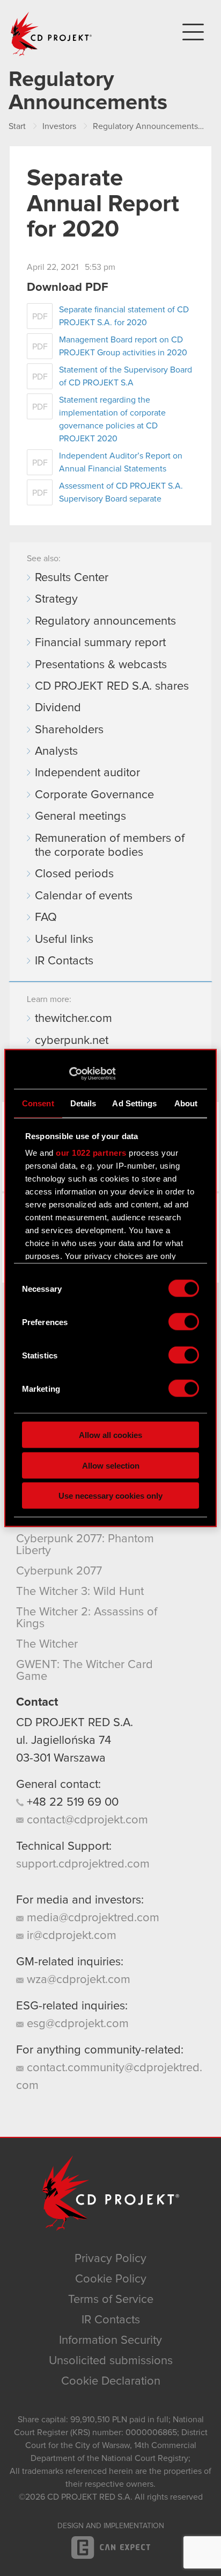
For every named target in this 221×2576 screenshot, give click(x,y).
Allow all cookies (110, 1435)
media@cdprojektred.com (91, 1918)
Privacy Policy (110, 2259)
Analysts (56, 752)
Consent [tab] (38, 1103)
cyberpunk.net (72, 1041)
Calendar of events (84, 896)
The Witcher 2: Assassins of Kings (87, 1618)
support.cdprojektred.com (83, 1864)
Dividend (58, 708)
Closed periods (74, 874)
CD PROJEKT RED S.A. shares (112, 686)
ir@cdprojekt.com (70, 1936)
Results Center (72, 578)
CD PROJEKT (51, 34)
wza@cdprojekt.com (77, 1980)
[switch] (184, 1322)
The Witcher (47, 1644)
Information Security (110, 2341)
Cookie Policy (111, 2279)
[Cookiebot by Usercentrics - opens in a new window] (69, 1074)
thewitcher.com (73, 1019)
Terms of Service (111, 2300)
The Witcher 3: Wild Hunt (80, 1592)
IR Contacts (64, 961)
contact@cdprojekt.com (86, 1820)
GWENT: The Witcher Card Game (84, 1671)
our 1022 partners (91, 1153)
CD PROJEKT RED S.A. (75, 1723)
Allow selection (111, 1465)
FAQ (46, 918)
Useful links (64, 940)
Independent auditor (87, 773)
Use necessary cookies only (110, 1496)
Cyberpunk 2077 (59, 1571)
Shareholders (69, 730)
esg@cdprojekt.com (76, 2024)
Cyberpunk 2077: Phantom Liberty (85, 1545)
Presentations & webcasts (101, 665)
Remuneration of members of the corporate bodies (110, 846)
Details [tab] (83, 1103)
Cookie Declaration (111, 2381)
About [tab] (186, 1103)
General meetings (80, 817)
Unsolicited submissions (111, 2361)
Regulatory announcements (105, 621)
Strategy (56, 599)
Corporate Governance (94, 795)
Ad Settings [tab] (134, 1103)
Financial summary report (100, 643)
